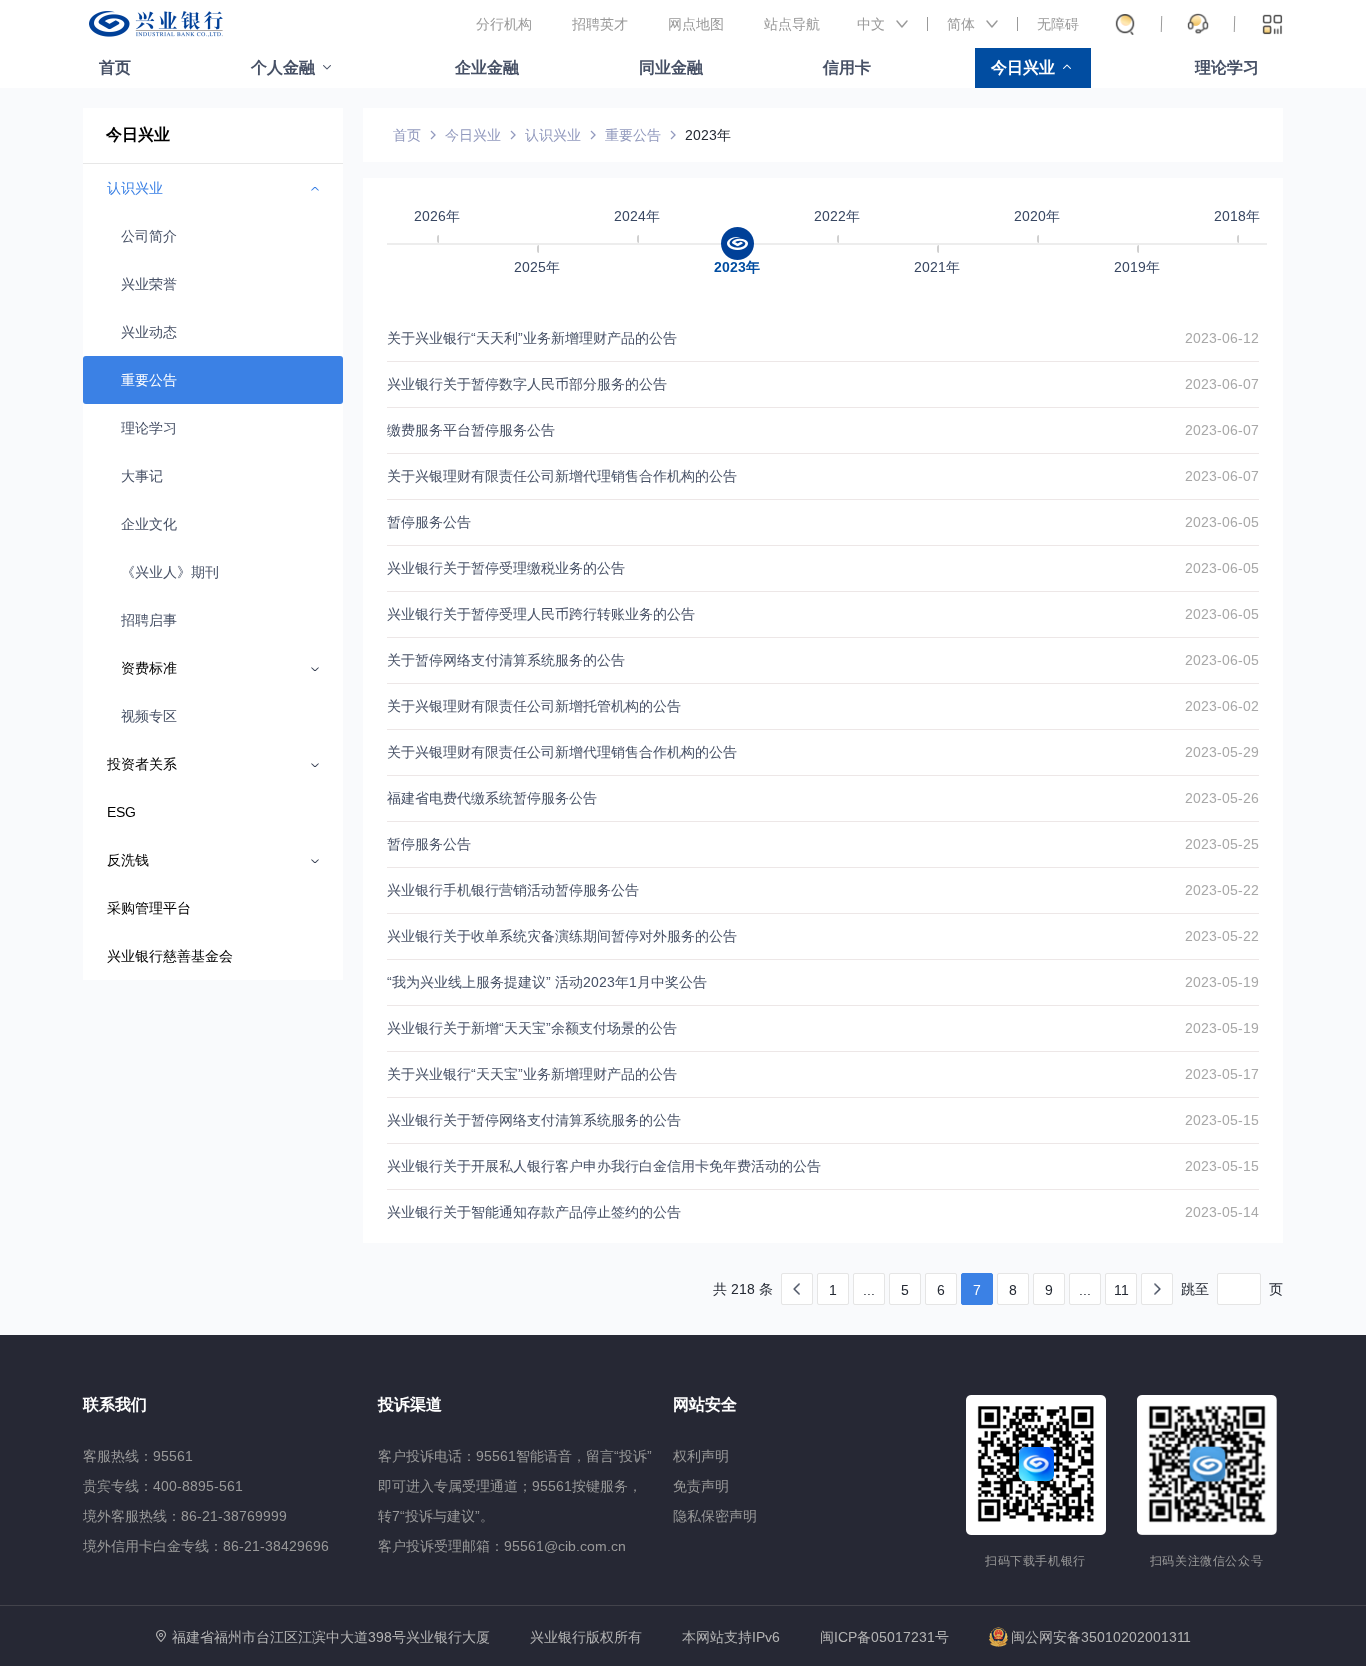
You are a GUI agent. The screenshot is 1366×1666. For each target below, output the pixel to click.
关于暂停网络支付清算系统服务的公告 (506, 660)
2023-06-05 (1222, 522)
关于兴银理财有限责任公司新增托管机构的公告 (534, 706)
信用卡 (847, 67)
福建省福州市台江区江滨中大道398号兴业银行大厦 (331, 1637)
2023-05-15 (1222, 1120)
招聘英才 (600, 24)
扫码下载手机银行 (1035, 1561)
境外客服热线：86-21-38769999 (185, 1516)
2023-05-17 (1222, 1074)
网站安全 (705, 1404)
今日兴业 (1023, 67)
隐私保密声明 (715, 1516)
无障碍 (1058, 24)
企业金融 (487, 67)
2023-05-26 (1222, 798)
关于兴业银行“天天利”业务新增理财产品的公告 (532, 338)
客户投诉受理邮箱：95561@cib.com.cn (502, 1546)
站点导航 (792, 24)
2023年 (708, 135)
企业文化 (149, 524)
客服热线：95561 (138, 1456)
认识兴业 (553, 135)
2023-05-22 (1222, 890)
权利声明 (701, 1456)
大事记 (142, 476)
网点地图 (696, 24)
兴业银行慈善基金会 (170, 956)
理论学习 (1227, 67)
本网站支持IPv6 (731, 1637)
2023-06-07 (1222, 384)
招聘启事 (149, 620)
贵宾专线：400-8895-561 (163, 1486)
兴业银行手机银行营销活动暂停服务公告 (513, 890)
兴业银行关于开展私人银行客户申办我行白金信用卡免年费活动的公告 (604, 1166)
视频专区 (149, 716)
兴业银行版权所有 (586, 1637)
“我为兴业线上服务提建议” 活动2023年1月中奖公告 (547, 982)
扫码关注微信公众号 (1207, 1561)
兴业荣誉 (149, 284)
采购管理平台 (149, 908)
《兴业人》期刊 (170, 572)
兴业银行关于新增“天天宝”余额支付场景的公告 (532, 1028)
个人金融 (283, 67)
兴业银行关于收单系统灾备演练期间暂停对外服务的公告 (562, 936)
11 (1121, 1290)
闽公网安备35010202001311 (1101, 1637)
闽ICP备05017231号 (884, 1637)
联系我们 (115, 1404)
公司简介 (149, 236)
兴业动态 (149, 332)
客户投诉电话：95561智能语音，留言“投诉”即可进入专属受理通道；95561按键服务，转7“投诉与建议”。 (515, 1486)
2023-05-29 (1222, 752)
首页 (115, 67)
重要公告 (149, 380)
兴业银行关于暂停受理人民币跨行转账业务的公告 (541, 614)
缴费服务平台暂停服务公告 (471, 430)
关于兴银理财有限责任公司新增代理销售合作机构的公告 (562, 476)
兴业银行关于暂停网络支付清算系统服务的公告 (534, 1120)
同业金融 (671, 67)
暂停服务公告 (429, 522)
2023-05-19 (1222, 982)
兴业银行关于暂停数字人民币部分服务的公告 (527, 384)
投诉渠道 (410, 1404)
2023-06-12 (1222, 338)
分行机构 (504, 24)
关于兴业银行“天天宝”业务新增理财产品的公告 (532, 1074)
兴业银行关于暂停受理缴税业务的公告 (506, 568)
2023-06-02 (1222, 706)
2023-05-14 (1222, 1212)
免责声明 (701, 1486)
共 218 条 (743, 1289)
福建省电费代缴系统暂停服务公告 (492, 798)
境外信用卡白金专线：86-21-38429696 (206, 1546)
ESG (121, 812)
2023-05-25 (1222, 844)
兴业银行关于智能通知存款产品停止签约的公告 (534, 1212)
